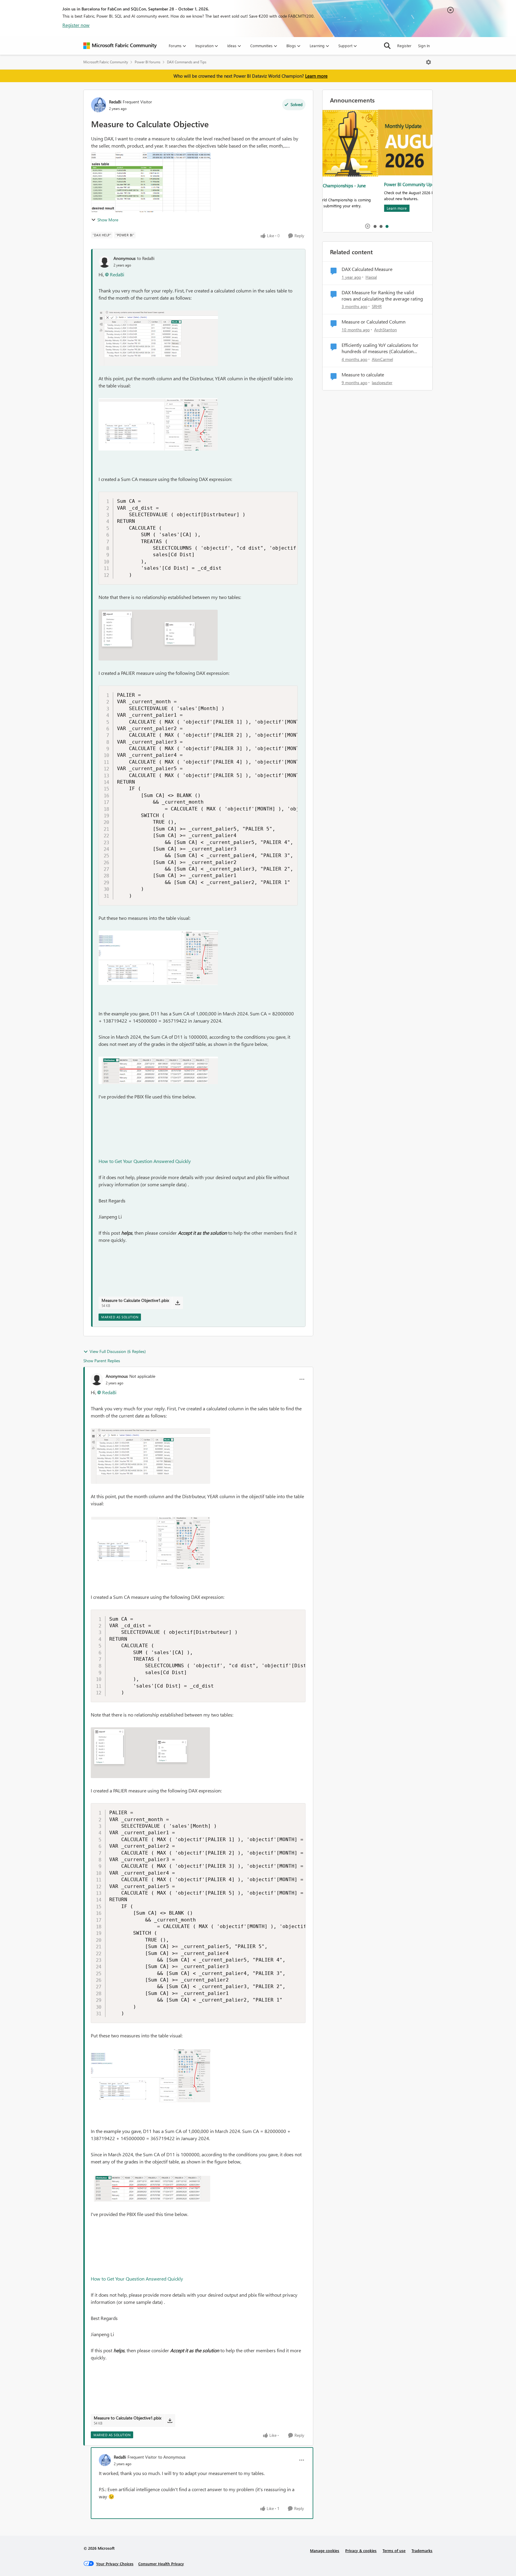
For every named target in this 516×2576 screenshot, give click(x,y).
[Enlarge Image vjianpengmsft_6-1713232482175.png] (158, 424)
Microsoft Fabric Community (106, 62)
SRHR (377, 306)
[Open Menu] (429, 62)
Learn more (316, 76)
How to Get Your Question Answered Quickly (145, 1161)
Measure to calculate (363, 375)
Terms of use (394, 2550)
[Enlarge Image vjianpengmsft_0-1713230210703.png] (158, 338)
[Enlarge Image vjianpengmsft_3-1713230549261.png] (158, 635)
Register (404, 46)
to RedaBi (146, 258)
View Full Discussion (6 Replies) (118, 1351)
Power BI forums (148, 62)
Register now (76, 25)
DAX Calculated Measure (367, 269)
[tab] (375, 226)
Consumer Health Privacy (161, 2564)
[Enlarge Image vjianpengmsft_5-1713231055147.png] (158, 1070)
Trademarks (422, 2550)
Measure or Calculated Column (374, 322)
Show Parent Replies (102, 1361)
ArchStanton (386, 330)
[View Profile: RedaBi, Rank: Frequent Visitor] (99, 105)
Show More (108, 220)
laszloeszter (382, 383)
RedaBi (115, 102)
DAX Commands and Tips (187, 62)
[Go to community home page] (120, 46)
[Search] (387, 46)
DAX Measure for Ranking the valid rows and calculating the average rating (382, 296)
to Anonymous (172, 2457)
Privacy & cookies (361, 2550)
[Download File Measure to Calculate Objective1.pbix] (178, 1303)
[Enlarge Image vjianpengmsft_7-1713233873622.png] (158, 958)
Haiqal (371, 277)
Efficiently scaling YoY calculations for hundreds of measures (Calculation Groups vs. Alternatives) (380, 348)
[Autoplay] (368, 226)
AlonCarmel (382, 359)
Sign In (424, 46)
